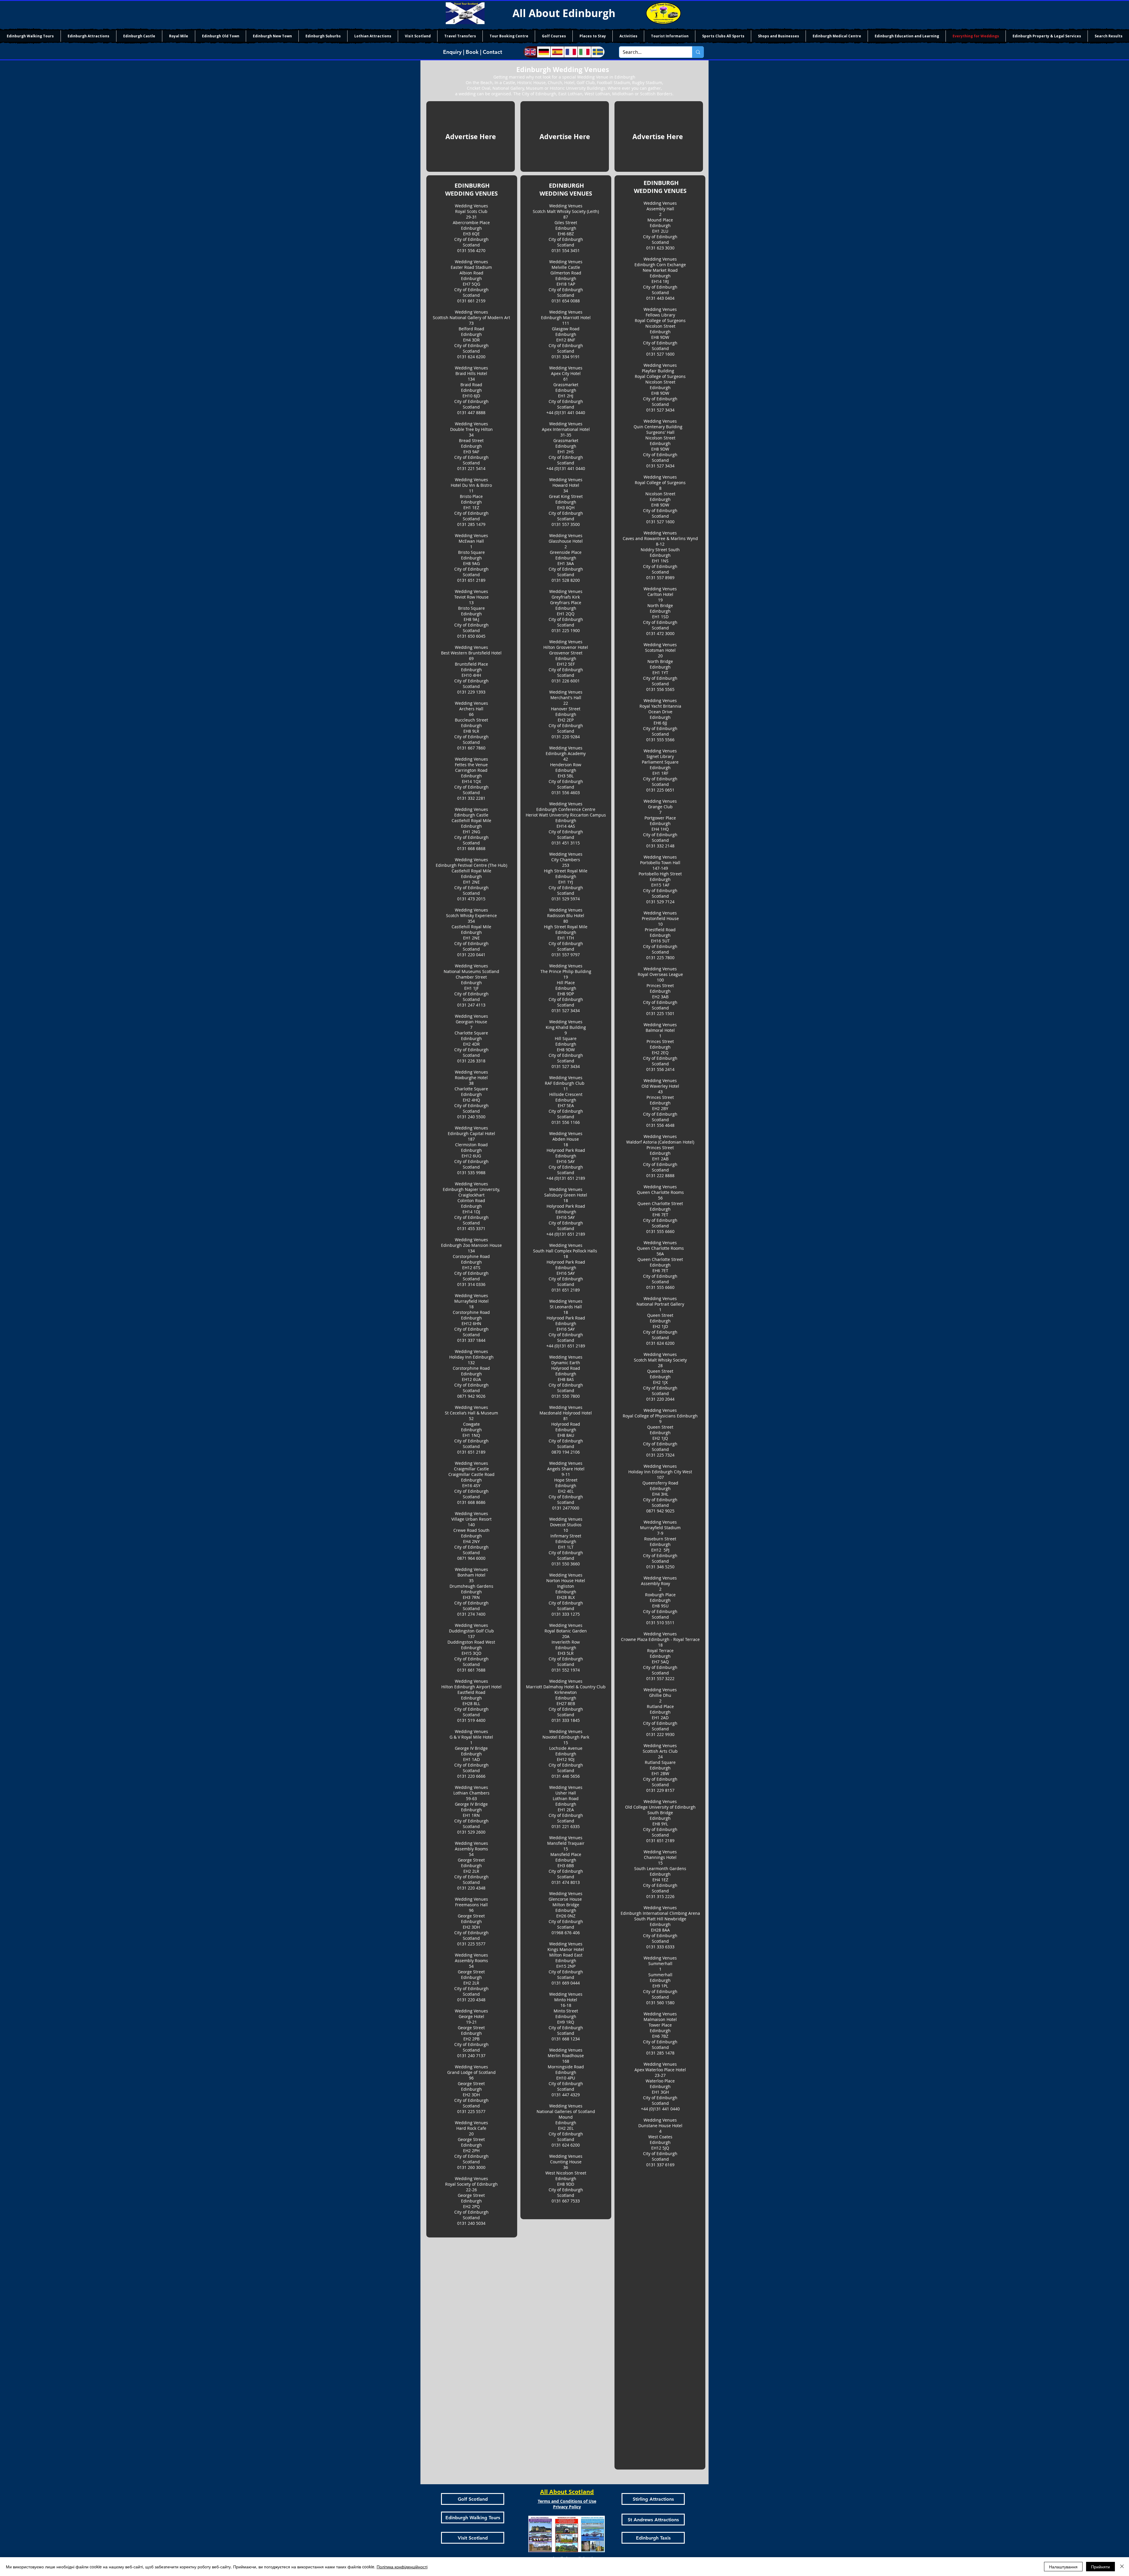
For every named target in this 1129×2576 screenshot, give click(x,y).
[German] (544, 52)
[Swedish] (598, 52)
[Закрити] (1122, 2567)
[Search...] (698, 52)
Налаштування (1063, 2567)
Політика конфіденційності (402, 2567)
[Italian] (584, 52)
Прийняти (1100, 2567)
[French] (571, 52)
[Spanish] (557, 52)
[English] (530, 52)
